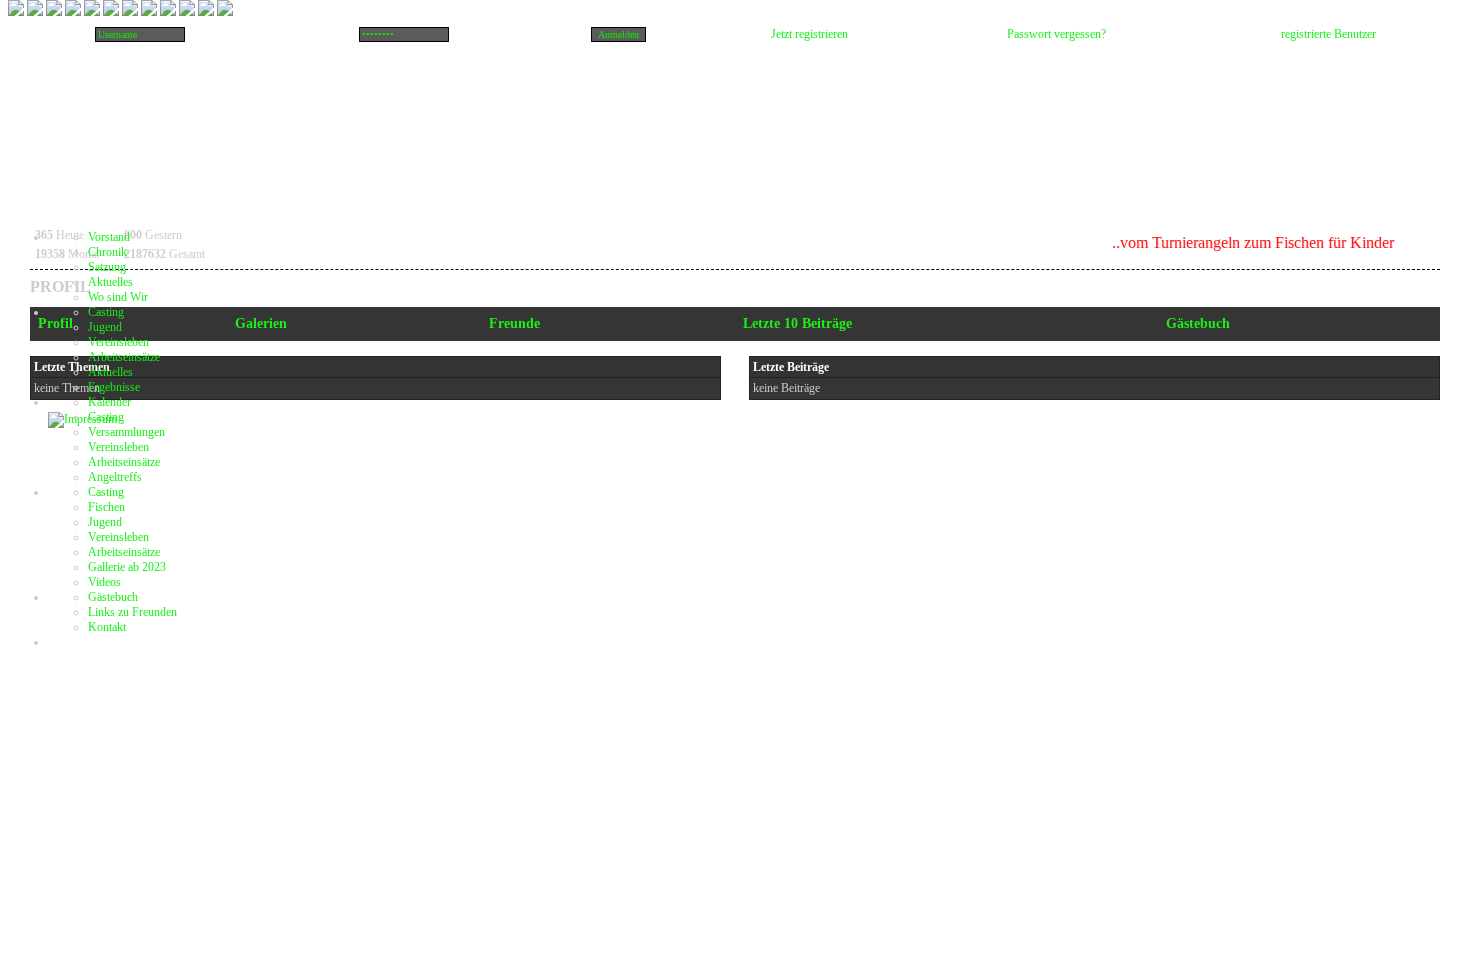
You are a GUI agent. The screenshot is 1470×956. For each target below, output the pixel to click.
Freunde (514, 323)
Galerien (261, 323)
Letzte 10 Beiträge (797, 323)
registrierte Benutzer (1328, 34)
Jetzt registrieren (809, 34)
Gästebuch (1198, 323)
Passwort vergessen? (1056, 34)
